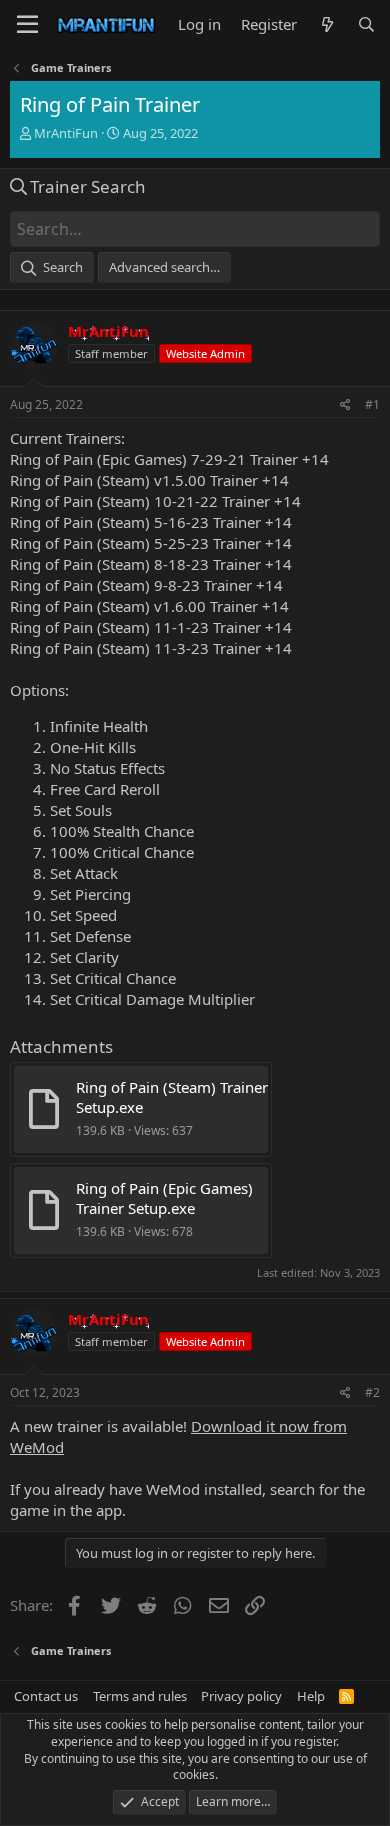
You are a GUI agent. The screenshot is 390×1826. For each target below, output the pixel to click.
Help (311, 1696)
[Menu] (27, 25)
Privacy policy (241, 1696)
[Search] (366, 24)
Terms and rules (140, 1696)
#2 (372, 1392)
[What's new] (326, 24)
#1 (372, 404)
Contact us (46, 1696)
